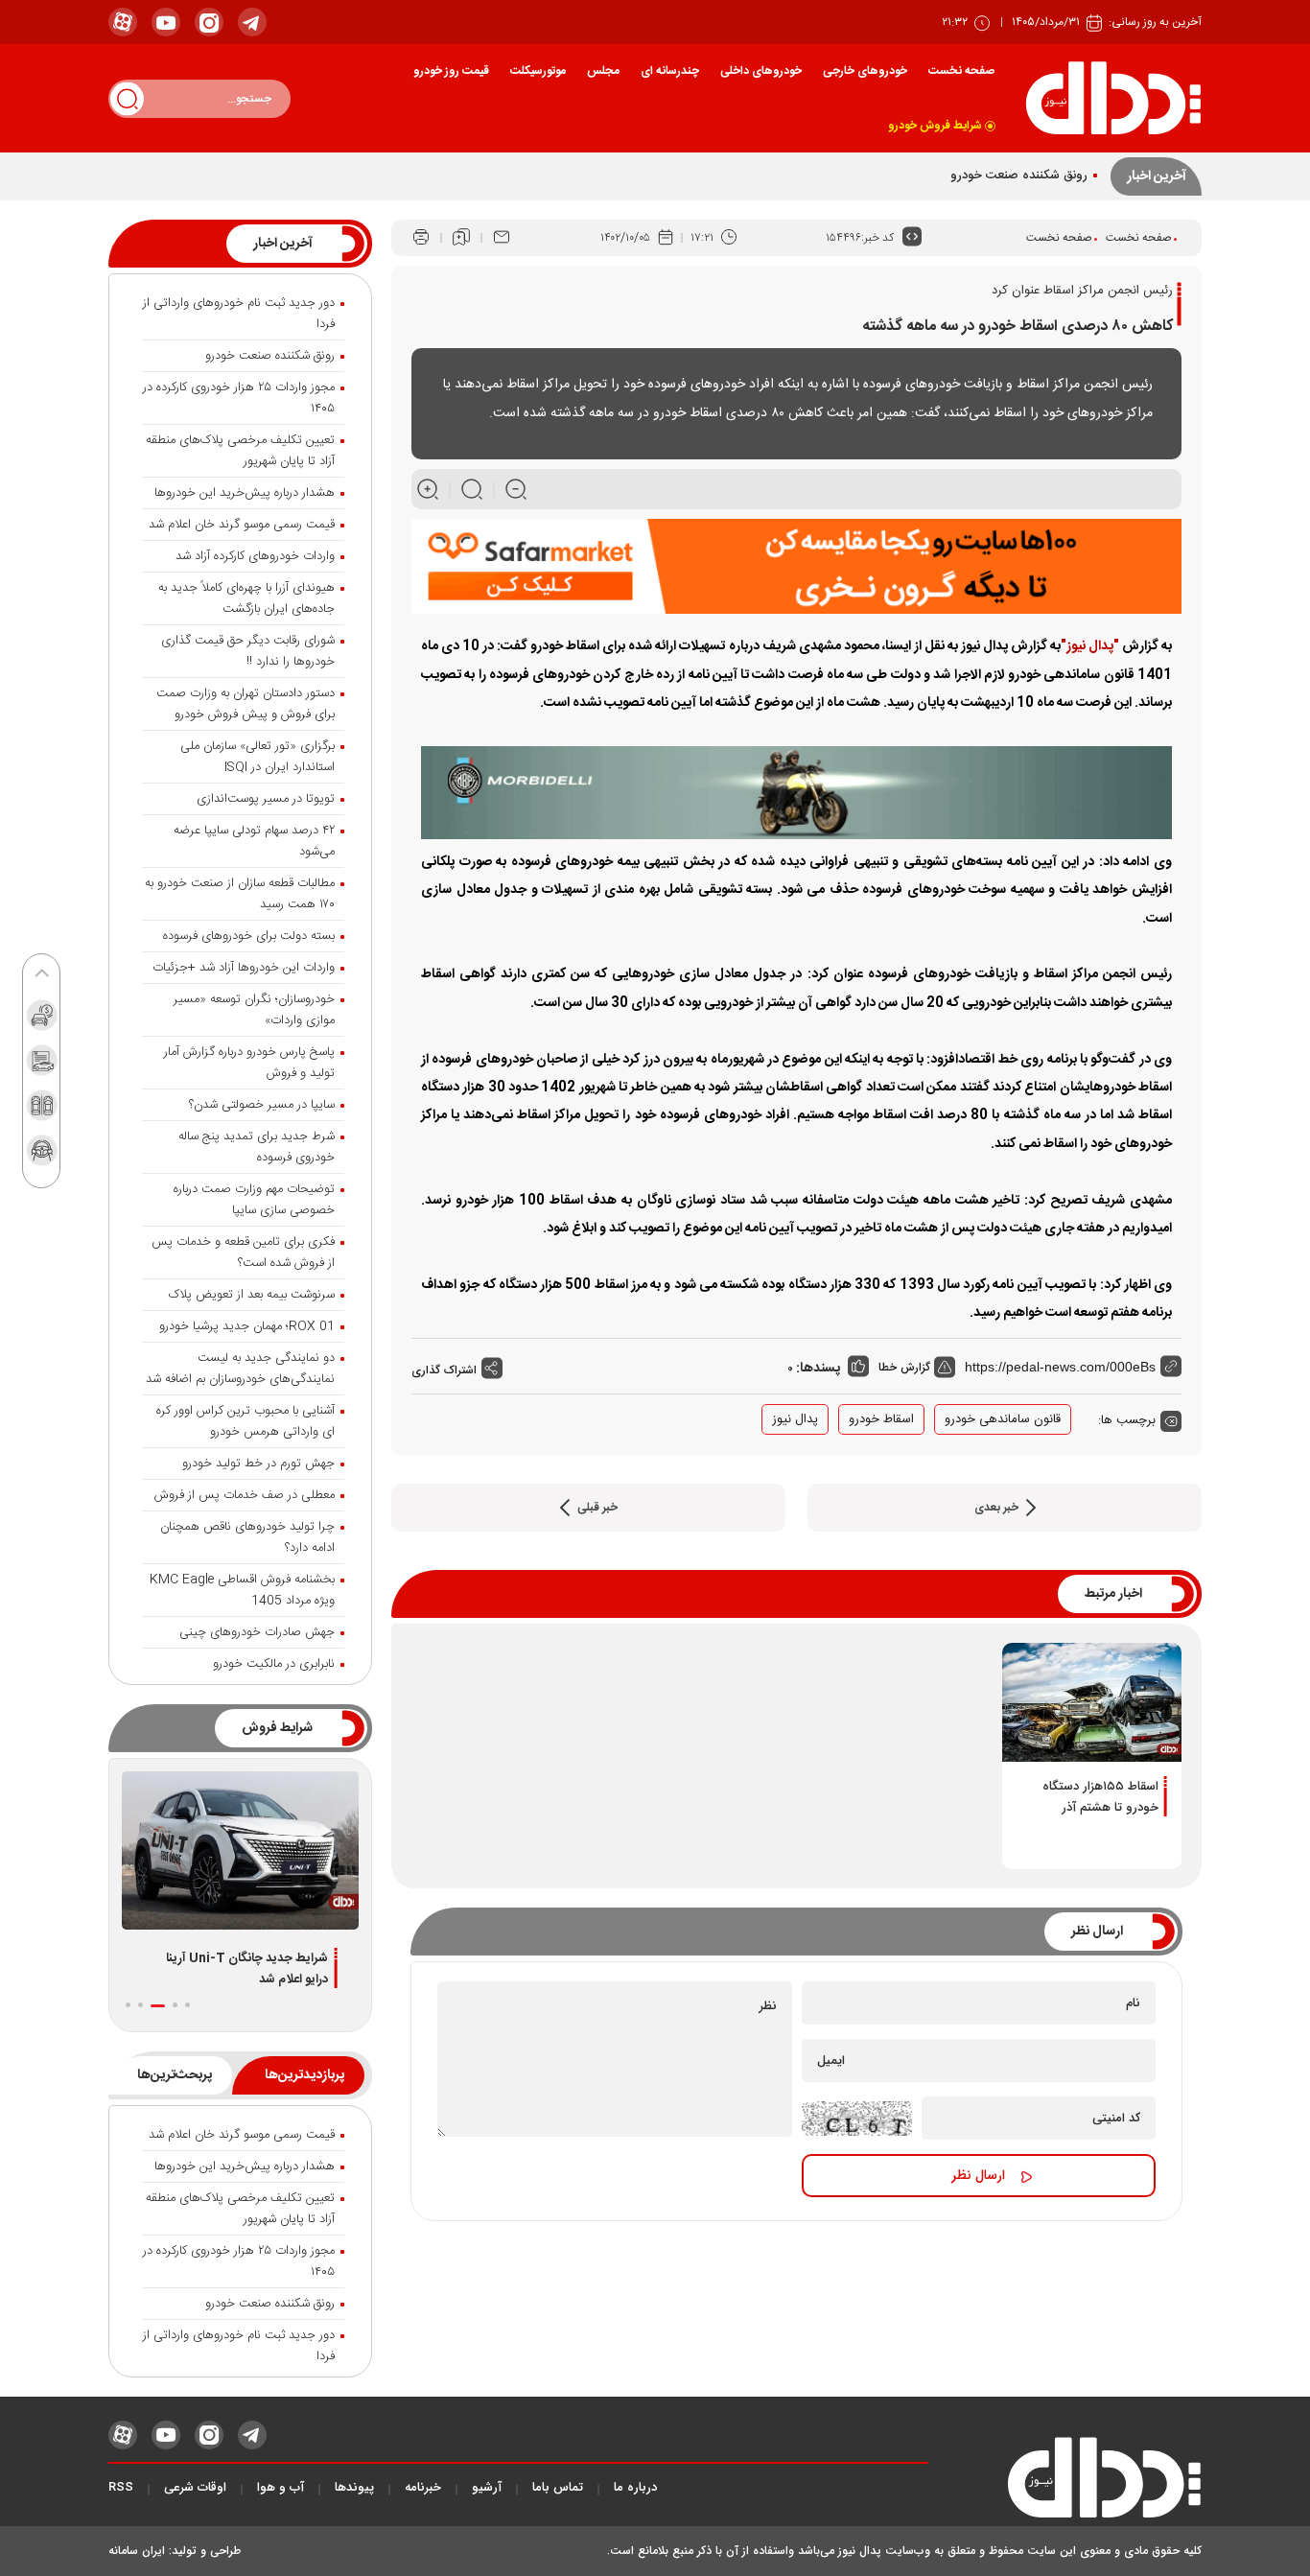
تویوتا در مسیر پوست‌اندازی (266, 799)
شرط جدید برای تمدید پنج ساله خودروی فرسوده (257, 1147)
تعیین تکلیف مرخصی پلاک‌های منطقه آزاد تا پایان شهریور (240, 451)
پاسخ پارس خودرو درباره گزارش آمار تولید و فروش (249, 1063)
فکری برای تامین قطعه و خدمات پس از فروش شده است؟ (243, 1253)
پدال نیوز (795, 1419)
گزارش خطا (906, 1367)
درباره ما (635, 2488)
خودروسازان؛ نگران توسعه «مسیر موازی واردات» (254, 1010)
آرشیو (487, 2488)
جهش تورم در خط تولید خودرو (258, 1464)
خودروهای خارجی (865, 71)
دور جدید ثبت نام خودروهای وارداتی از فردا (239, 314)
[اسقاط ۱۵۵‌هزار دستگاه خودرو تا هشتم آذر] (1092, 1702)
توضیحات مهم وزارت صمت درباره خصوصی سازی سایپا (254, 1200)
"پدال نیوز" (1090, 646)
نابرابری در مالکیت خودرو (274, 1664)
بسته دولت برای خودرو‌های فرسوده (249, 936)
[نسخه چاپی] (421, 238)
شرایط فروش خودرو (935, 126)
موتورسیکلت (538, 71)
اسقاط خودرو (881, 1419)
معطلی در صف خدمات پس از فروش (245, 1495)
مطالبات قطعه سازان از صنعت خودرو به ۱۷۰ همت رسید (240, 894)
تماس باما (558, 2488)
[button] (187, 2005)
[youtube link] (166, 22)
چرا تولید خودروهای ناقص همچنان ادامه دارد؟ (247, 1537)
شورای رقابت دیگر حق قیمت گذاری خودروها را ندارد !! (248, 651)
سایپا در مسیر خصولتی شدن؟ (262, 1105)
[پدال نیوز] (1065, 2483)
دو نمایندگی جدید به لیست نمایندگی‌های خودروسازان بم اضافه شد (240, 1369)
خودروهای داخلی (761, 71)
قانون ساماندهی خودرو (1003, 1419)
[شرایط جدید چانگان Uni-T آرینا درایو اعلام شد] (240, 1850)
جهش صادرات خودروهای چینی (257, 1632)
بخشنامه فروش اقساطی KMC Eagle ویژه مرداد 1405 (242, 1590)
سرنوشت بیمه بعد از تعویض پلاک (252, 1295)
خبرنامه (423, 2488)
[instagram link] (209, 22)
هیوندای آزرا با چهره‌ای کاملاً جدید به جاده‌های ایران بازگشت (246, 598)
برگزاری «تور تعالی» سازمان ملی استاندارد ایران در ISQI (257, 757)
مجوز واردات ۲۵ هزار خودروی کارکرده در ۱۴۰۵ (239, 398)
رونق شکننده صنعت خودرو (1019, 176)
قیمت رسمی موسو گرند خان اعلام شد (242, 525)
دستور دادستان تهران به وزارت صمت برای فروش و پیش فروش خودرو (246, 704)
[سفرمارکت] (796, 567)
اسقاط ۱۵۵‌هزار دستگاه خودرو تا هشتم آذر (1100, 1797)
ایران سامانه (137, 2551)
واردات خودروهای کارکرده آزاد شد (255, 556)
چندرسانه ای (670, 71)
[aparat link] (123, 22)
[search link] (127, 98)
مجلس (603, 71)
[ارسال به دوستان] (502, 238)
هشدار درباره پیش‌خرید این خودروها (245, 493)
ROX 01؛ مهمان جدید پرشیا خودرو (247, 1326)
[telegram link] (252, 22)
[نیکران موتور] (796, 793)
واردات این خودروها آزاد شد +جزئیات (244, 968)
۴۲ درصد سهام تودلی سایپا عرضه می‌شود (254, 841)
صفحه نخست (961, 71)
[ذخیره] (461, 238)
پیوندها (354, 2488)
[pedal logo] (1113, 98)
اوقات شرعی (195, 2488)
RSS (121, 2488)
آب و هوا (281, 2488)
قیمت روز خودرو (451, 71)
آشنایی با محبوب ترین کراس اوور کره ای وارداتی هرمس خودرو (246, 1421)
